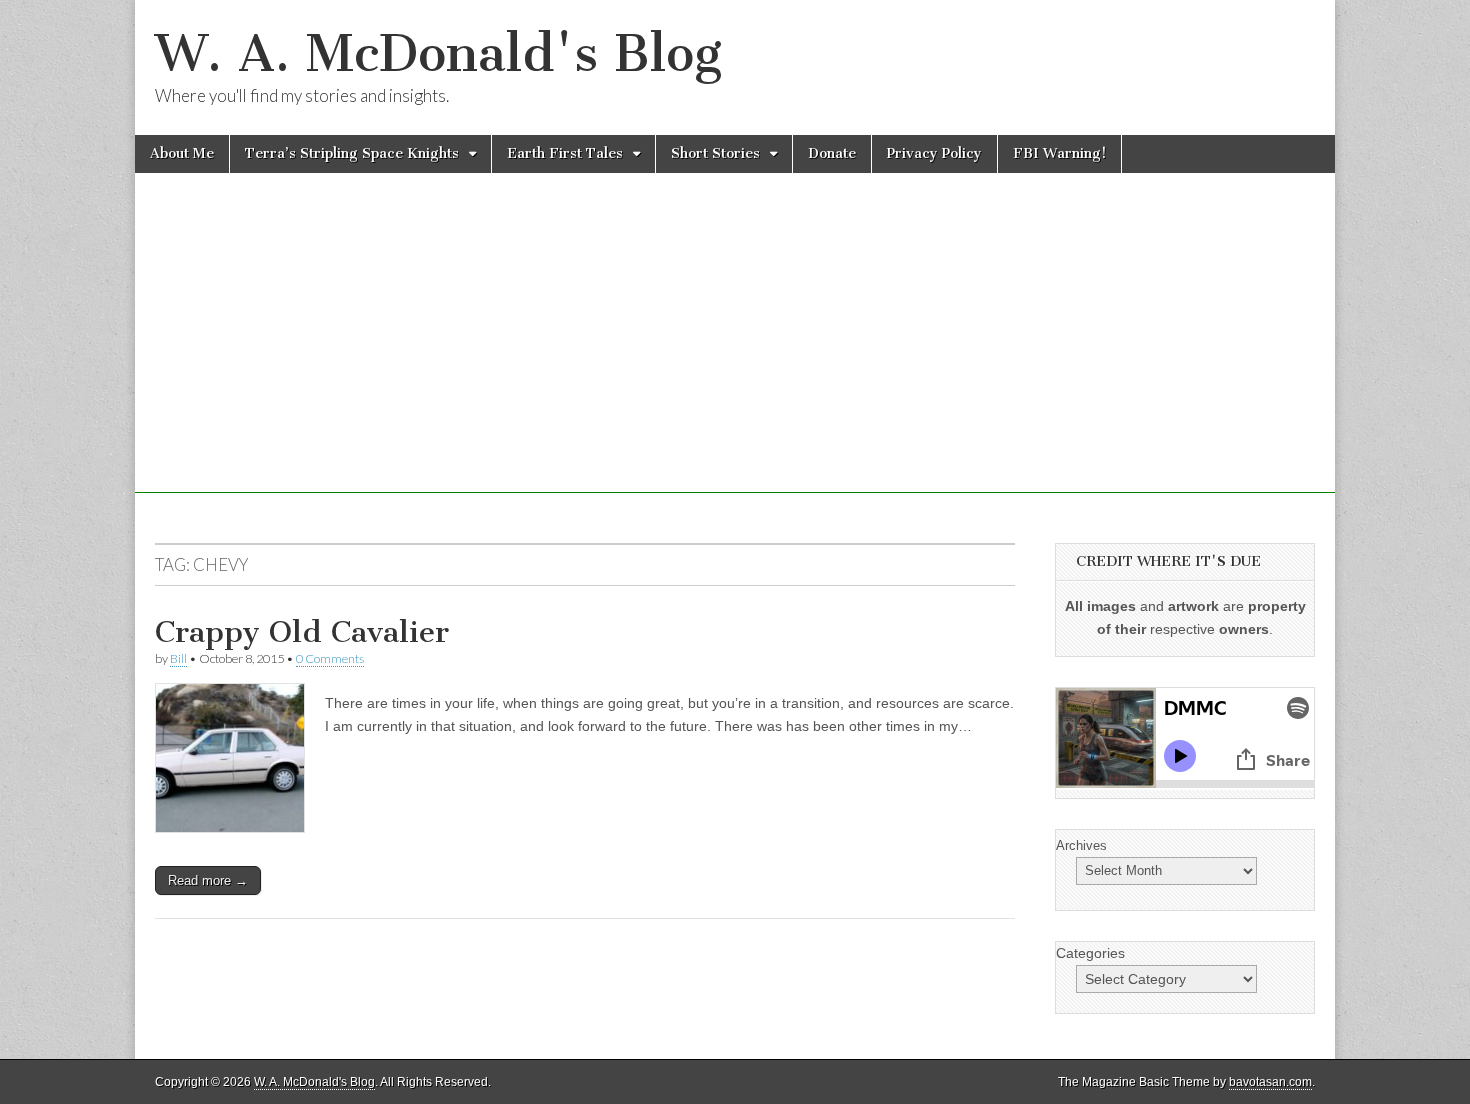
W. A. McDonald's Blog (438, 53)
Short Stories (715, 153)
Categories (1090, 953)
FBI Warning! (1059, 153)
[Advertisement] (735, 353)
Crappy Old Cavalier (302, 632)
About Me (182, 153)
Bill (178, 658)
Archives (1081, 845)
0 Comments (330, 658)
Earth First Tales (565, 153)
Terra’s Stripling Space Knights (352, 153)
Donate (832, 153)
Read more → (208, 880)
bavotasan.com (1270, 1082)
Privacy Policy (934, 153)
